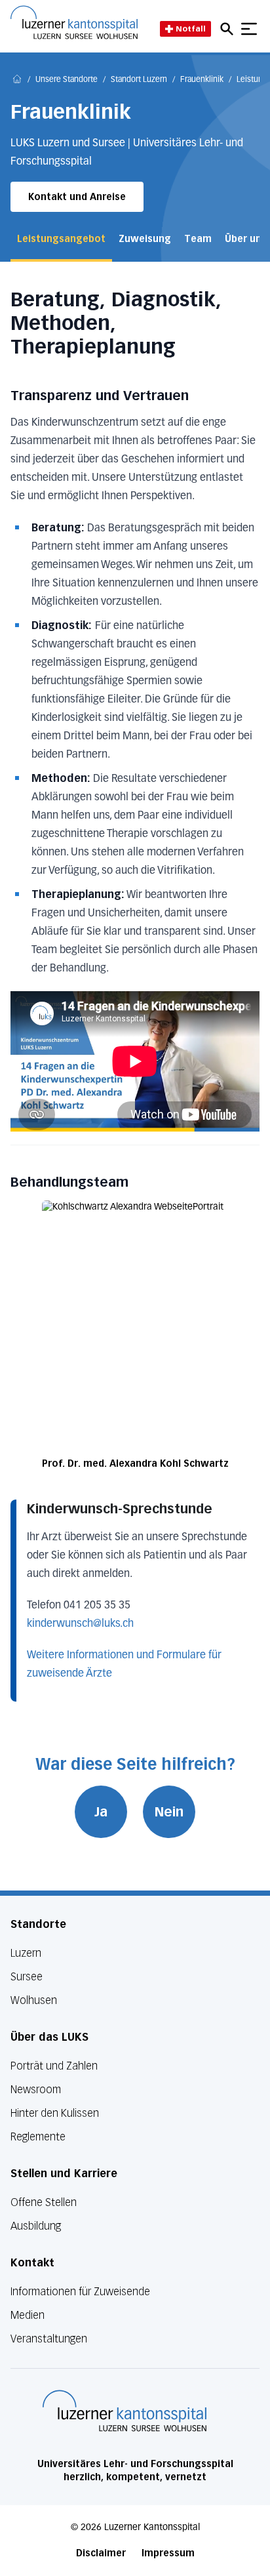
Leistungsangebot (61, 239)
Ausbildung (36, 2226)
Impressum (168, 2553)
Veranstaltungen (49, 2339)
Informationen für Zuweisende (80, 2292)
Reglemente (38, 2137)
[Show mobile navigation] (249, 29)
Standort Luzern (139, 80)
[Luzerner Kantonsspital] (125, 2411)
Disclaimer (101, 2553)
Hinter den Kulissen (55, 2113)
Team (198, 239)
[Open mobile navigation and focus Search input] (229, 29)
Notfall (191, 29)
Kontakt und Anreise (77, 197)
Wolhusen (34, 2000)
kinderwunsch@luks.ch (80, 1624)
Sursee (27, 1977)
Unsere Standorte (67, 80)
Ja (101, 1812)
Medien (28, 2315)
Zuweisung (145, 239)
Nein (169, 1812)
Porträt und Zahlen (54, 2066)
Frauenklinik (202, 80)
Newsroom (36, 2090)
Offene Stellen (44, 2202)
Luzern (26, 1953)
